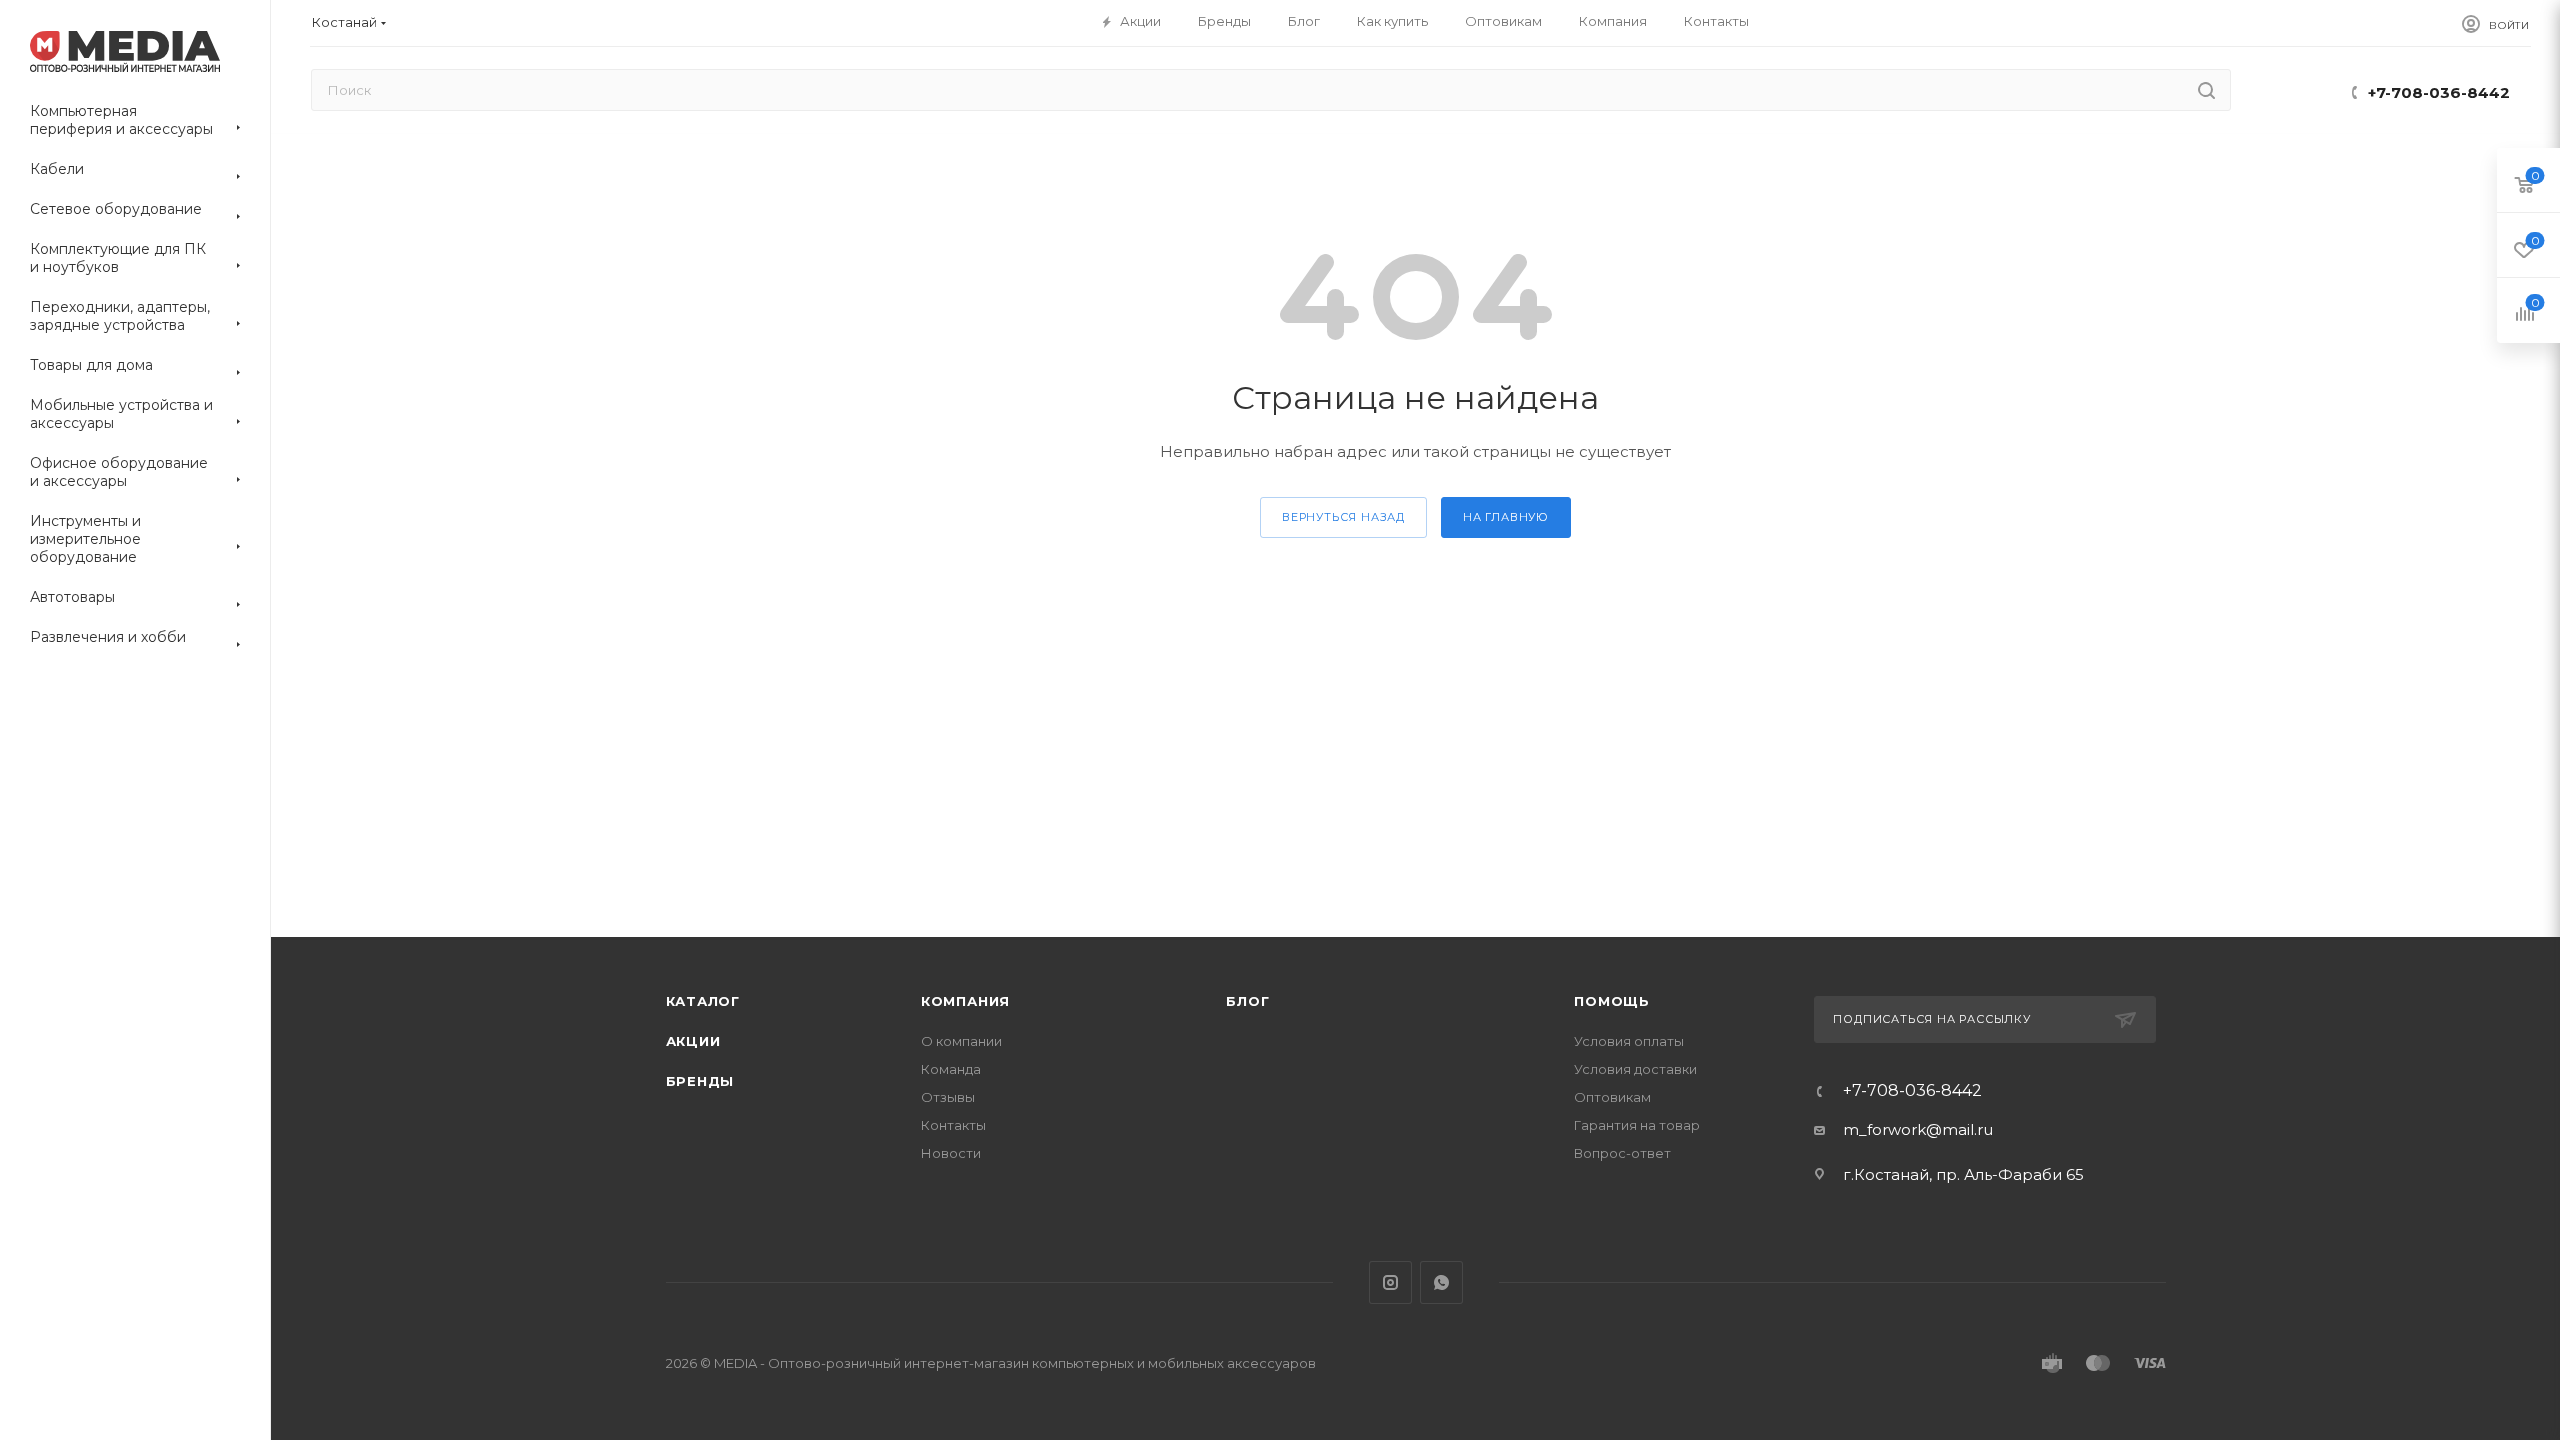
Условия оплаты (1629, 1041)
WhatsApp (1441, 1282)
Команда (951, 1069)
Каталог (703, 1001)
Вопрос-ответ (1622, 1153)
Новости (951, 1153)
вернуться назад (1343, 517)
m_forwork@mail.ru (1918, 1129)
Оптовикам (1612, 1097)
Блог (1247, 1001)
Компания (965, 1001)
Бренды (700, 1081)
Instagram (1390, 1282)
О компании (961, 1041)
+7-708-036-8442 (2439, 92)
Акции (693, 1041)
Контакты (953, 1125)
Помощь (1612, 1001)
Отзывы (948, 1097)
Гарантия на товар (1637, 1125)
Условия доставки (1635, 1069)
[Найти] (2206, 90)
